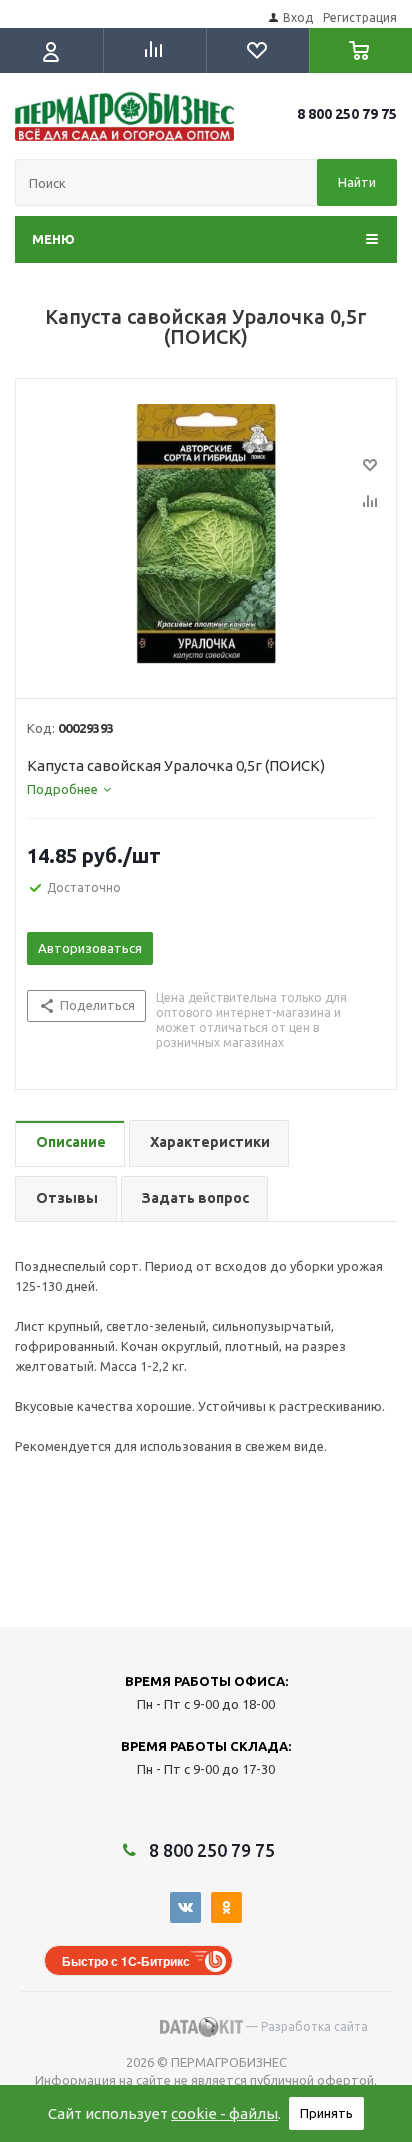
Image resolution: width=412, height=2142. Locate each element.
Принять (326, 2113)
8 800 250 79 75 (347, 114)
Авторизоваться (90, 948)
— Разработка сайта (305, 2026)
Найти (357, 182)
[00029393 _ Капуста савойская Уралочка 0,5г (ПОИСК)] (206, 534)
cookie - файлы (224, 2113)
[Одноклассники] (226, 1907)
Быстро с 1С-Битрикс (126, 1961)
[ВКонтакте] (185, 1907)
